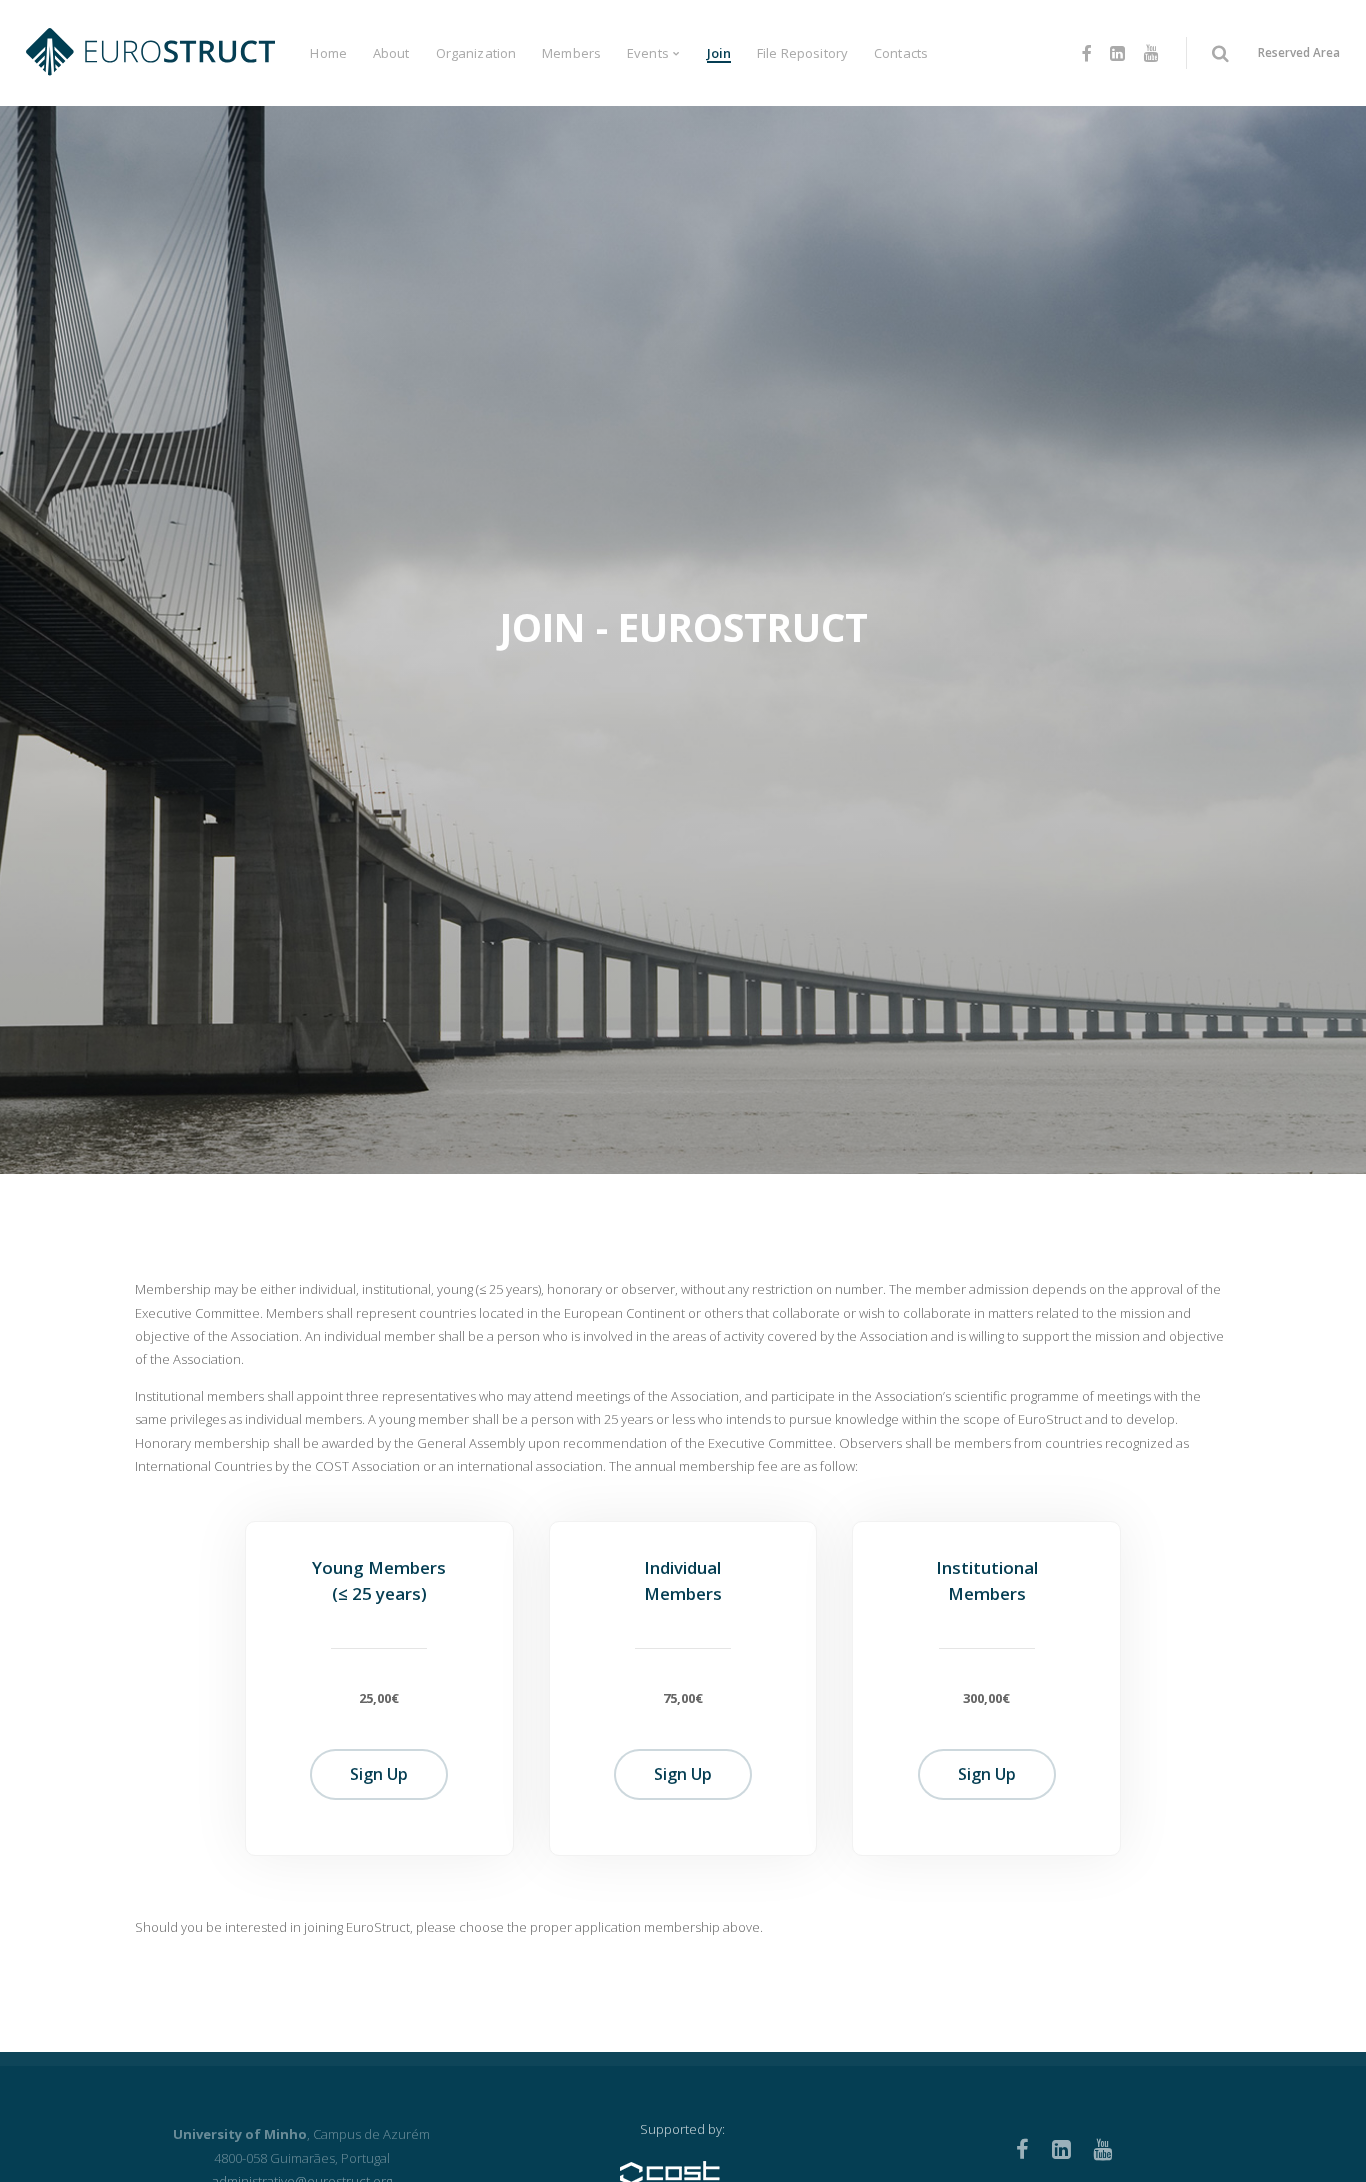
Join (719, 53)
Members (571, 53)
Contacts (901, 53)
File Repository (802, 53)
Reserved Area (1299, 52)
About (391, 53)
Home (328, 53)
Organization (476, 53)
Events (648, 53)
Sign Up (379, 1774)
